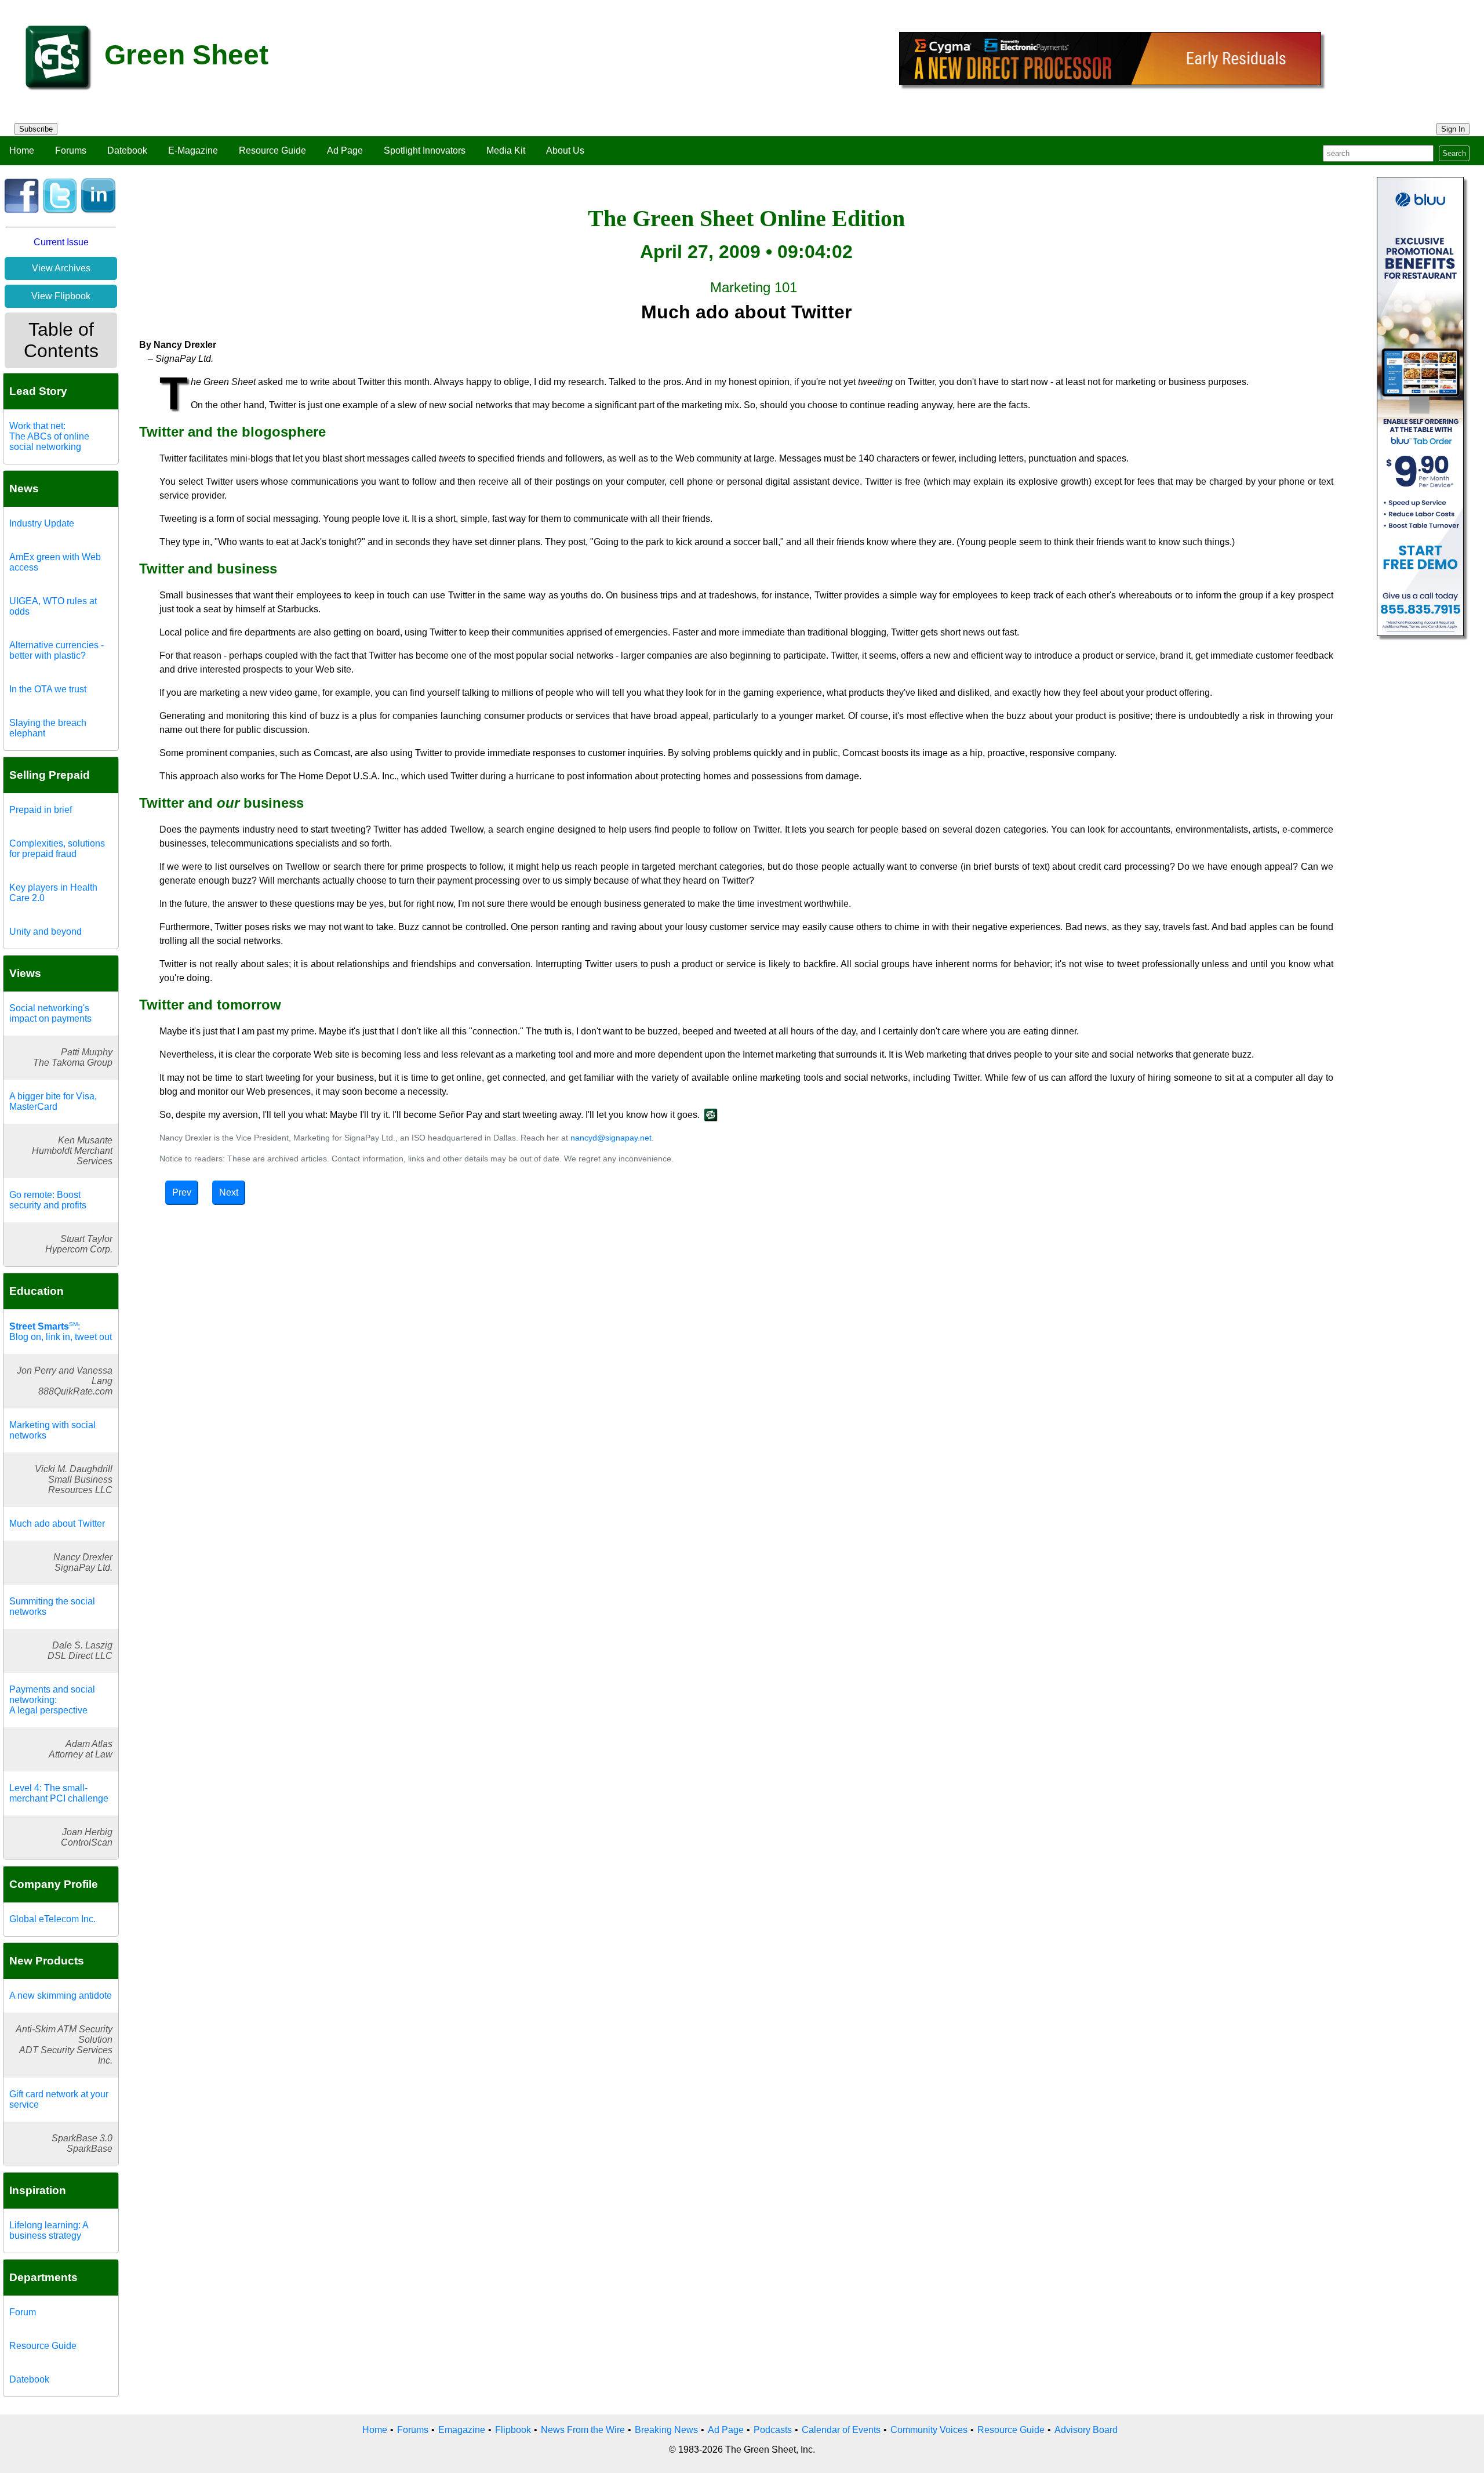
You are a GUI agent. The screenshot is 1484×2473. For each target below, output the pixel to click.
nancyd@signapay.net (611, 1138)
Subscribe (36, 129)
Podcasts (773, 2430)
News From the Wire (583, 2430)
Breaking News (666, 2430)
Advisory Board (1086, 2430)
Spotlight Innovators (425, 150)
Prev (182, 1192)
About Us (565, 150)
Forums (71, 150)
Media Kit (506, 150)
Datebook (127, 150)
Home (22, 150)
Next (229, 1192)
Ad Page (345, 150)
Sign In (1453, 129)
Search (1454, 153)
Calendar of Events (841, 2430)
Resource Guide (272, 150)
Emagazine (462, 2430)
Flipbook (513, 2430)
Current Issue (61, 242)
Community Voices (929, 2430)
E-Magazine (193, 150)
